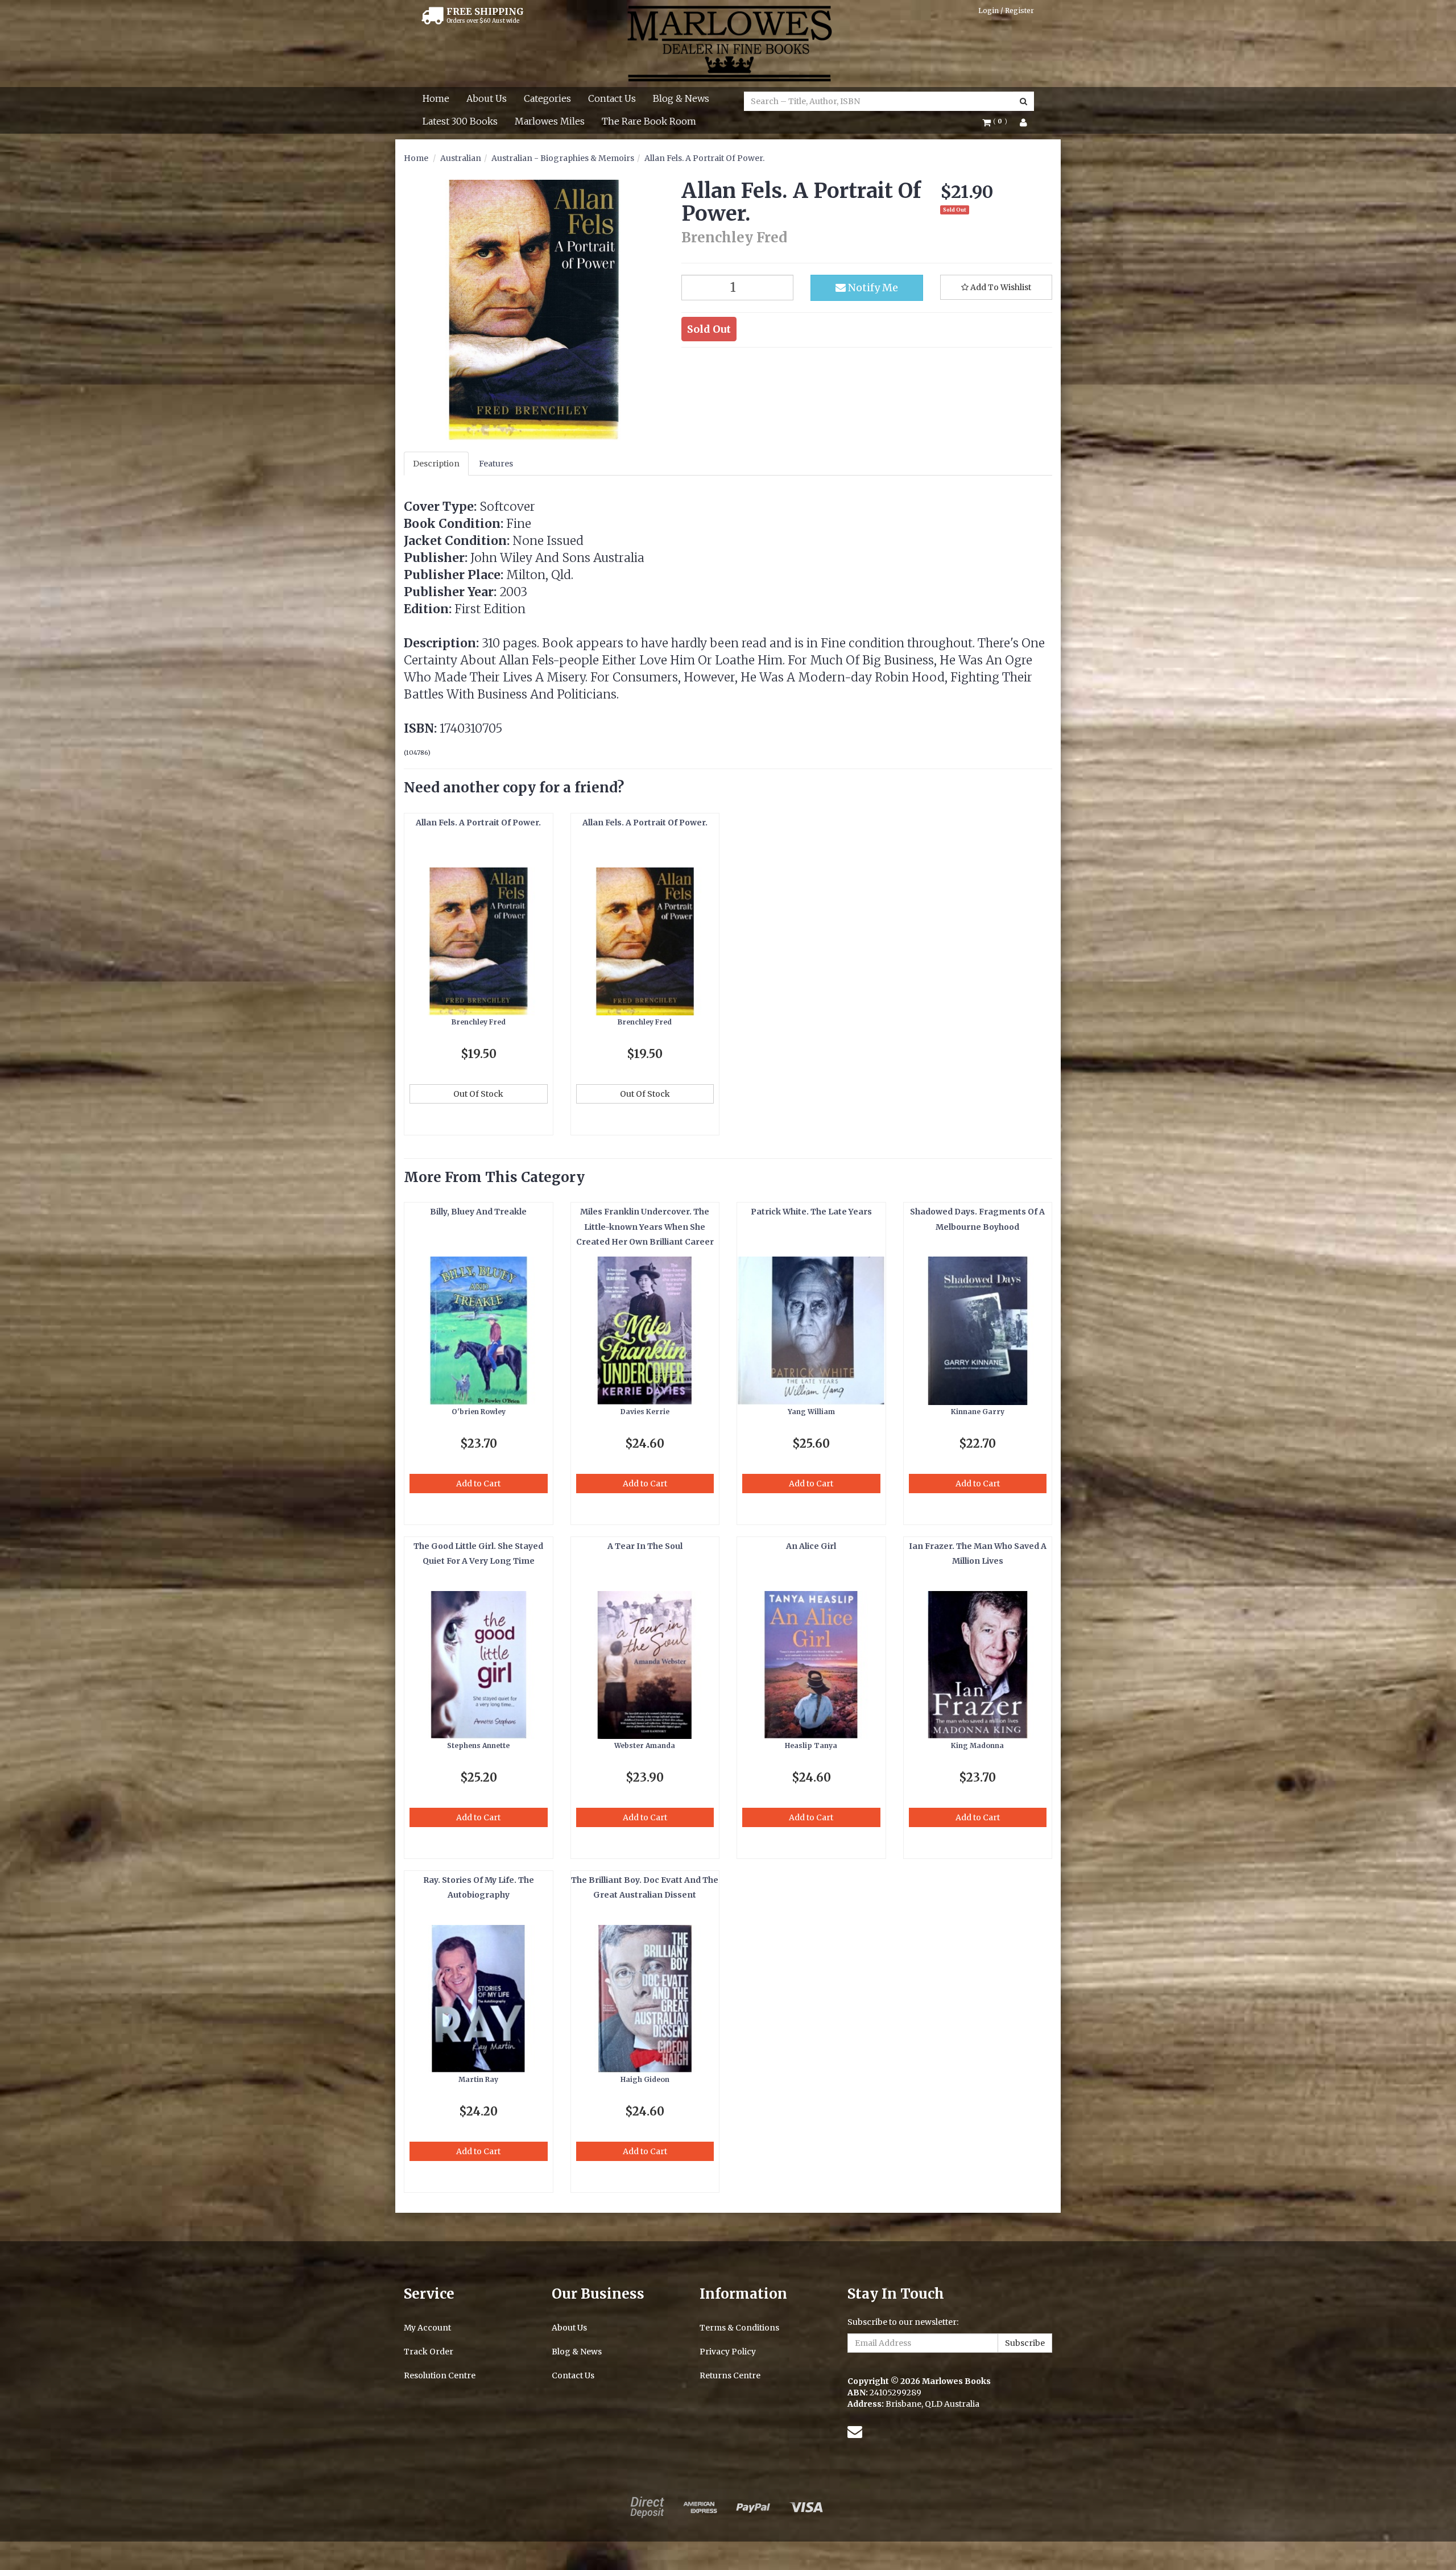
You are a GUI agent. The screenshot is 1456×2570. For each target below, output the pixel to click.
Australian (461, 158)
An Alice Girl (811, 1546)
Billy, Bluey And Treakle (478, 1212)
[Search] (1023, 101)
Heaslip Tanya (811, 1745)
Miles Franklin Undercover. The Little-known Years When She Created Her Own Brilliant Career (645, 1227)
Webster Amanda (645, 1745)
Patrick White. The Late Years (811, 1212)
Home (436, 98)
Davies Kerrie (645, 1412)
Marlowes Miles (550, 121)
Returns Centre (730, 2375)
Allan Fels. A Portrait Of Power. (704, 158)
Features (496, 464)
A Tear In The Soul (645, 1546)
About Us (487, 98)
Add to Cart (478, 1484)
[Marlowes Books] (728, 43)
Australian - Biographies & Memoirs (563, 158)
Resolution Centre (440, 2375)
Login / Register (1006, 11)
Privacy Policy (728, 2352)
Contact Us (612, 98)
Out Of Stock (478, 1094)
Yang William (811, 1412)
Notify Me (872, 288)
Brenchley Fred (479, 1022)
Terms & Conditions (739, 2328)
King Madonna (977, 1745)
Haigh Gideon (645, 2079)
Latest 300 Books (460, 121)
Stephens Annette (478, 1745)
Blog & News (681, 98)
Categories (547, 98)
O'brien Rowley (479, 1412)
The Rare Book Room (649, 121)
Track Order (429, 2352)
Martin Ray (478, 2079)
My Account (427, 2328)
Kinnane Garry (978, 1412)
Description (436, 464)
